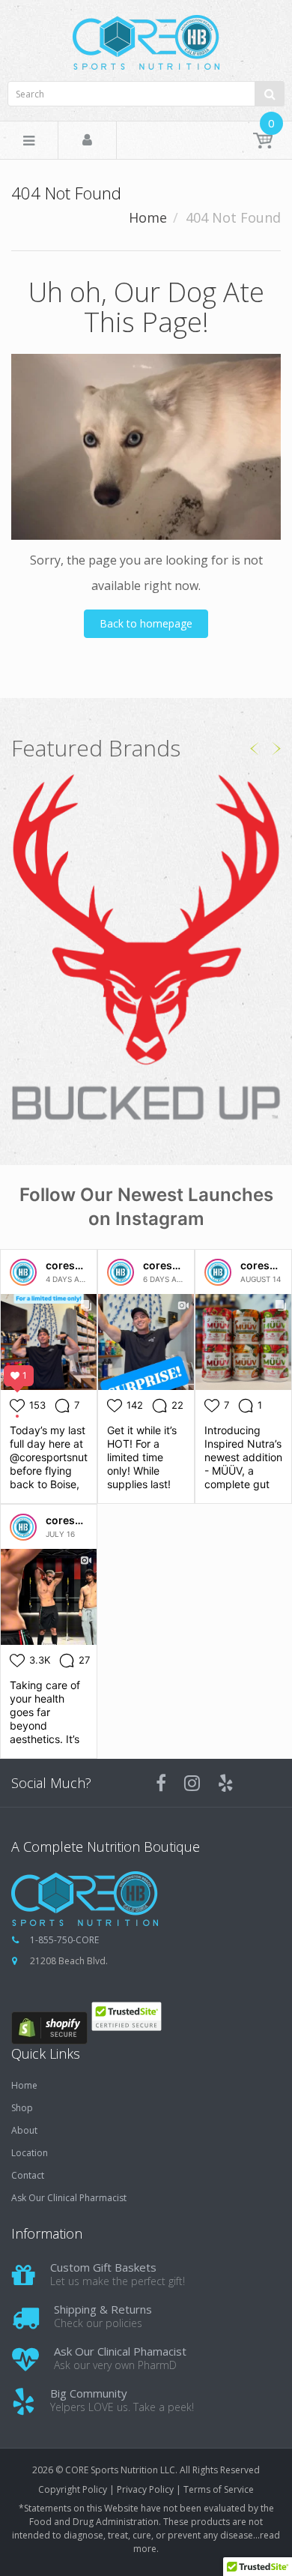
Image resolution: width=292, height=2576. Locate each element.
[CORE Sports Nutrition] (146, 38)
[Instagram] (192, 1783)
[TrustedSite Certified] (126, 2016)
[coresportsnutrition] (23, 1272)
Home (148, 217)
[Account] (87, 141)
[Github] (226, 1783)
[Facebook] (161, 1783)
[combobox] (146, 94)
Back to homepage (146, 623)
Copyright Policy (73, 2489)
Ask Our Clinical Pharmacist (69, 2198)
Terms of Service (219, 2489)
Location (30, 2153)
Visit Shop (146, 949)
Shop (22, 2108)
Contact (28, 2176)
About (24, 2131)
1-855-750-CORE (64, 1940)
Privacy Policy (145, 2489)
